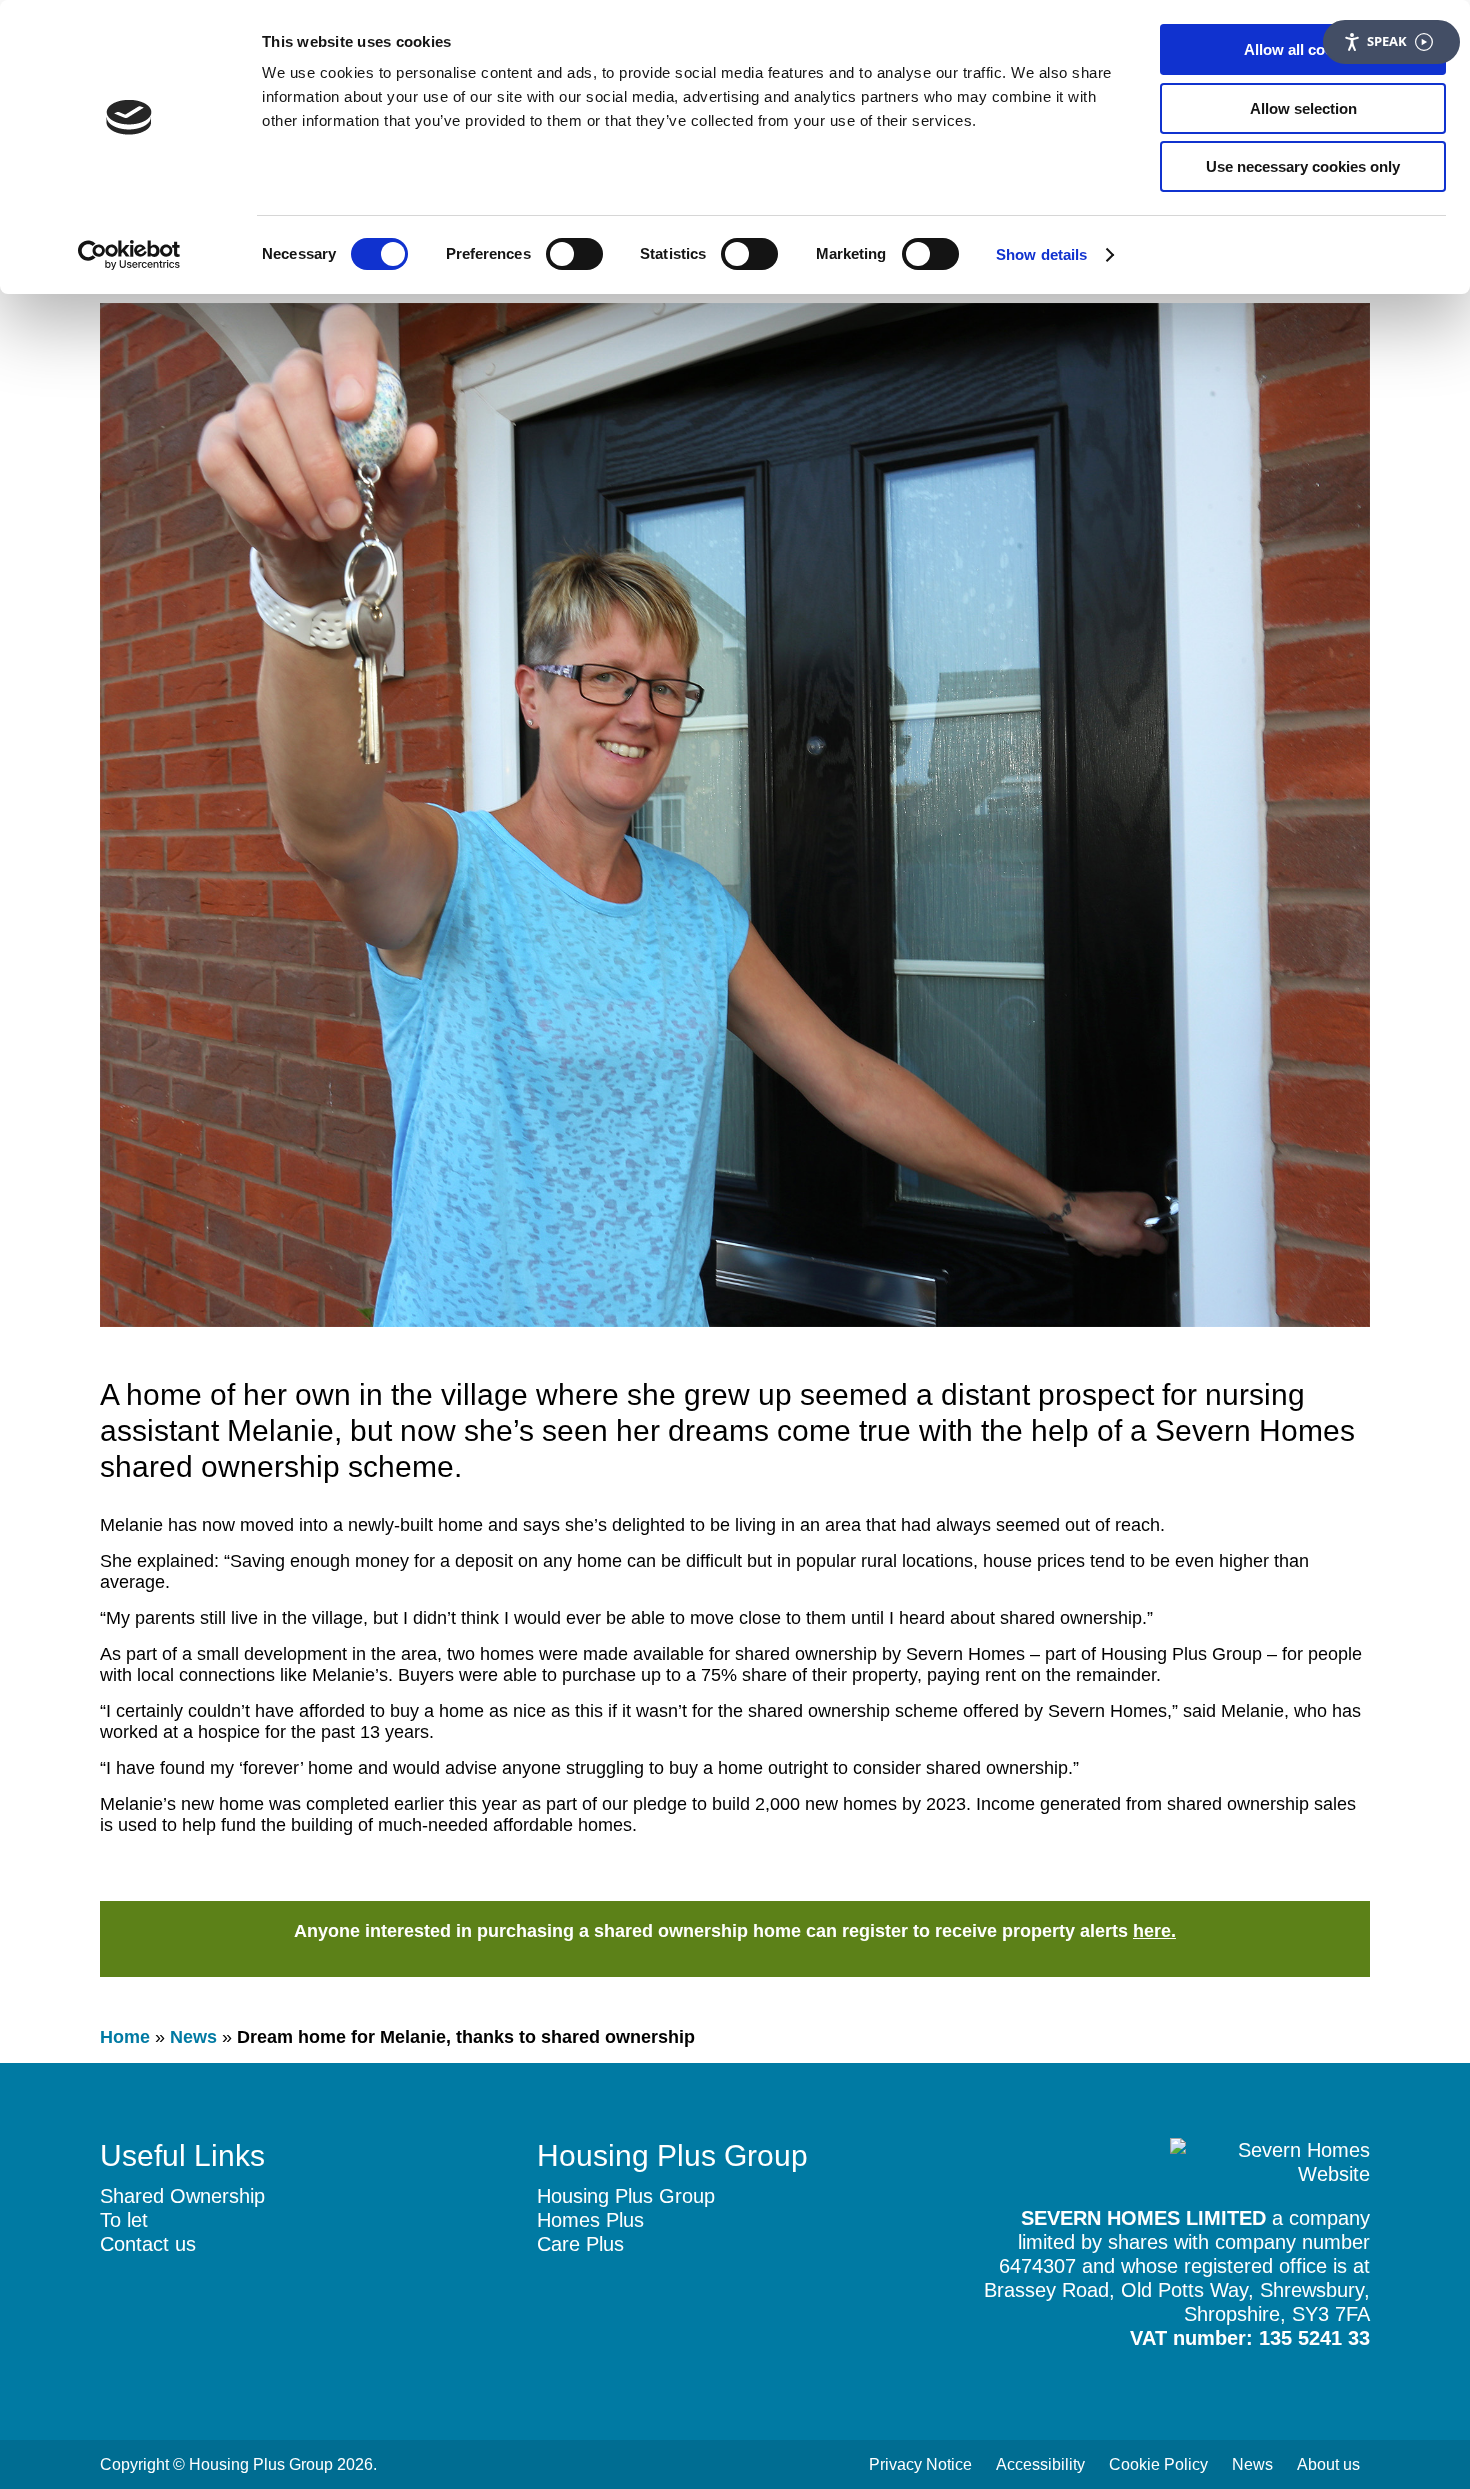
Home (125, 2037)
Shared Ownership (182, 2196)
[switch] (574, 254)
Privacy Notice (920, 2464)
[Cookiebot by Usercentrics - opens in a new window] (129, 255)
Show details (1041, 254)
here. (1154, 1931)
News (193, 2037)
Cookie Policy (1158, 2464)
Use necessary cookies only (1303, 166)
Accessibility (1040, 2464)
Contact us (148, 2244)
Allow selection (1303, 108)
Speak (1387, 41)
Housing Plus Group (626, 2196)
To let (124, 2220)
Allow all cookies (1303, 49)
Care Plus (580, 2244)
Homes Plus (590, 2220)
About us (1328, 2464)
